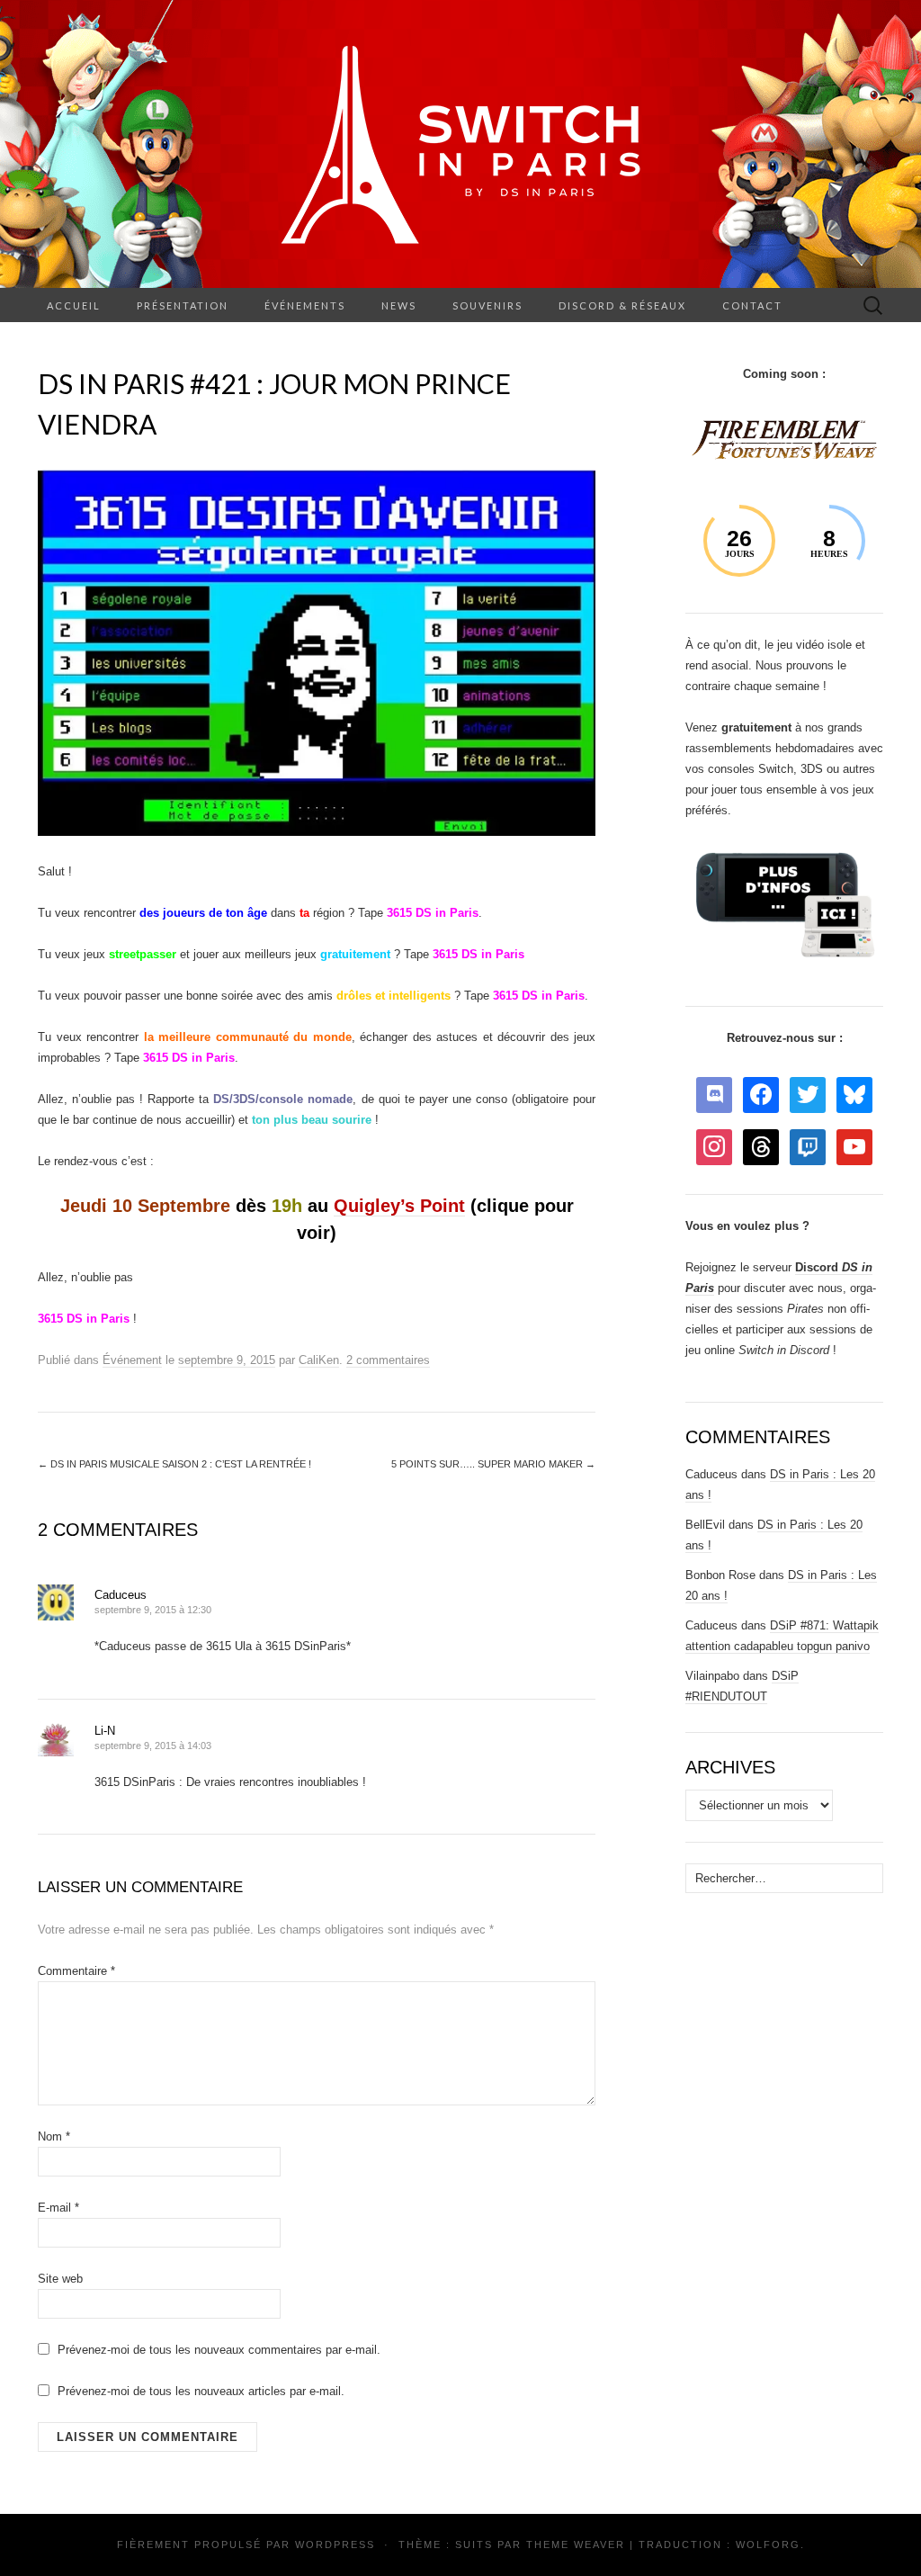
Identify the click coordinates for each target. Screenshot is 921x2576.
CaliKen (319, 1360)
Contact (752, 305)
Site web (60, 2279)
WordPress (335, 2545)
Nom (54, 2136)
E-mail (58, 2208)
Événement (132, 1360)
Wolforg (768, 2545)
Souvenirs (487, 305)
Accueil (74, 305)
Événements (305, 305)
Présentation (183, 305)
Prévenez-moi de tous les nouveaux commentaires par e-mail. (219, 2350)
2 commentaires (388, 1360)
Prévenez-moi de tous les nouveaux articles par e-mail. (201, 2391)
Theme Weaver (576, 2545)
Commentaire (76, 1971)
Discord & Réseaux (622, 305)
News (399, 305)
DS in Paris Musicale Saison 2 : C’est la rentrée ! (174, 1464)
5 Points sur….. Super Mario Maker (493, 1464)
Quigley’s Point (399, 1206)
